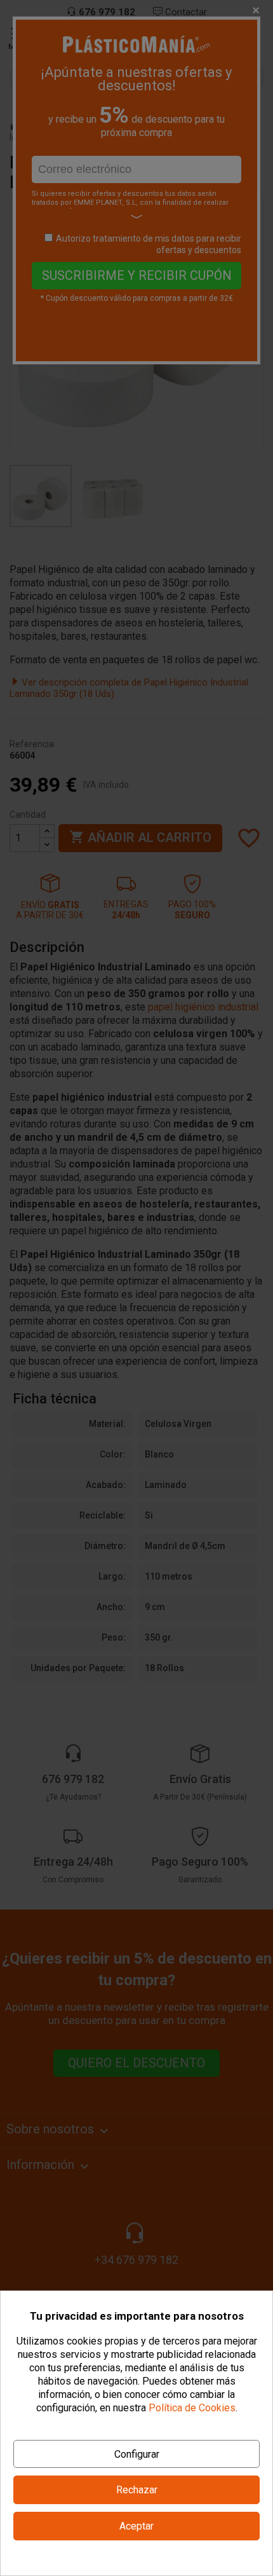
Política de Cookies (192, 2408)
